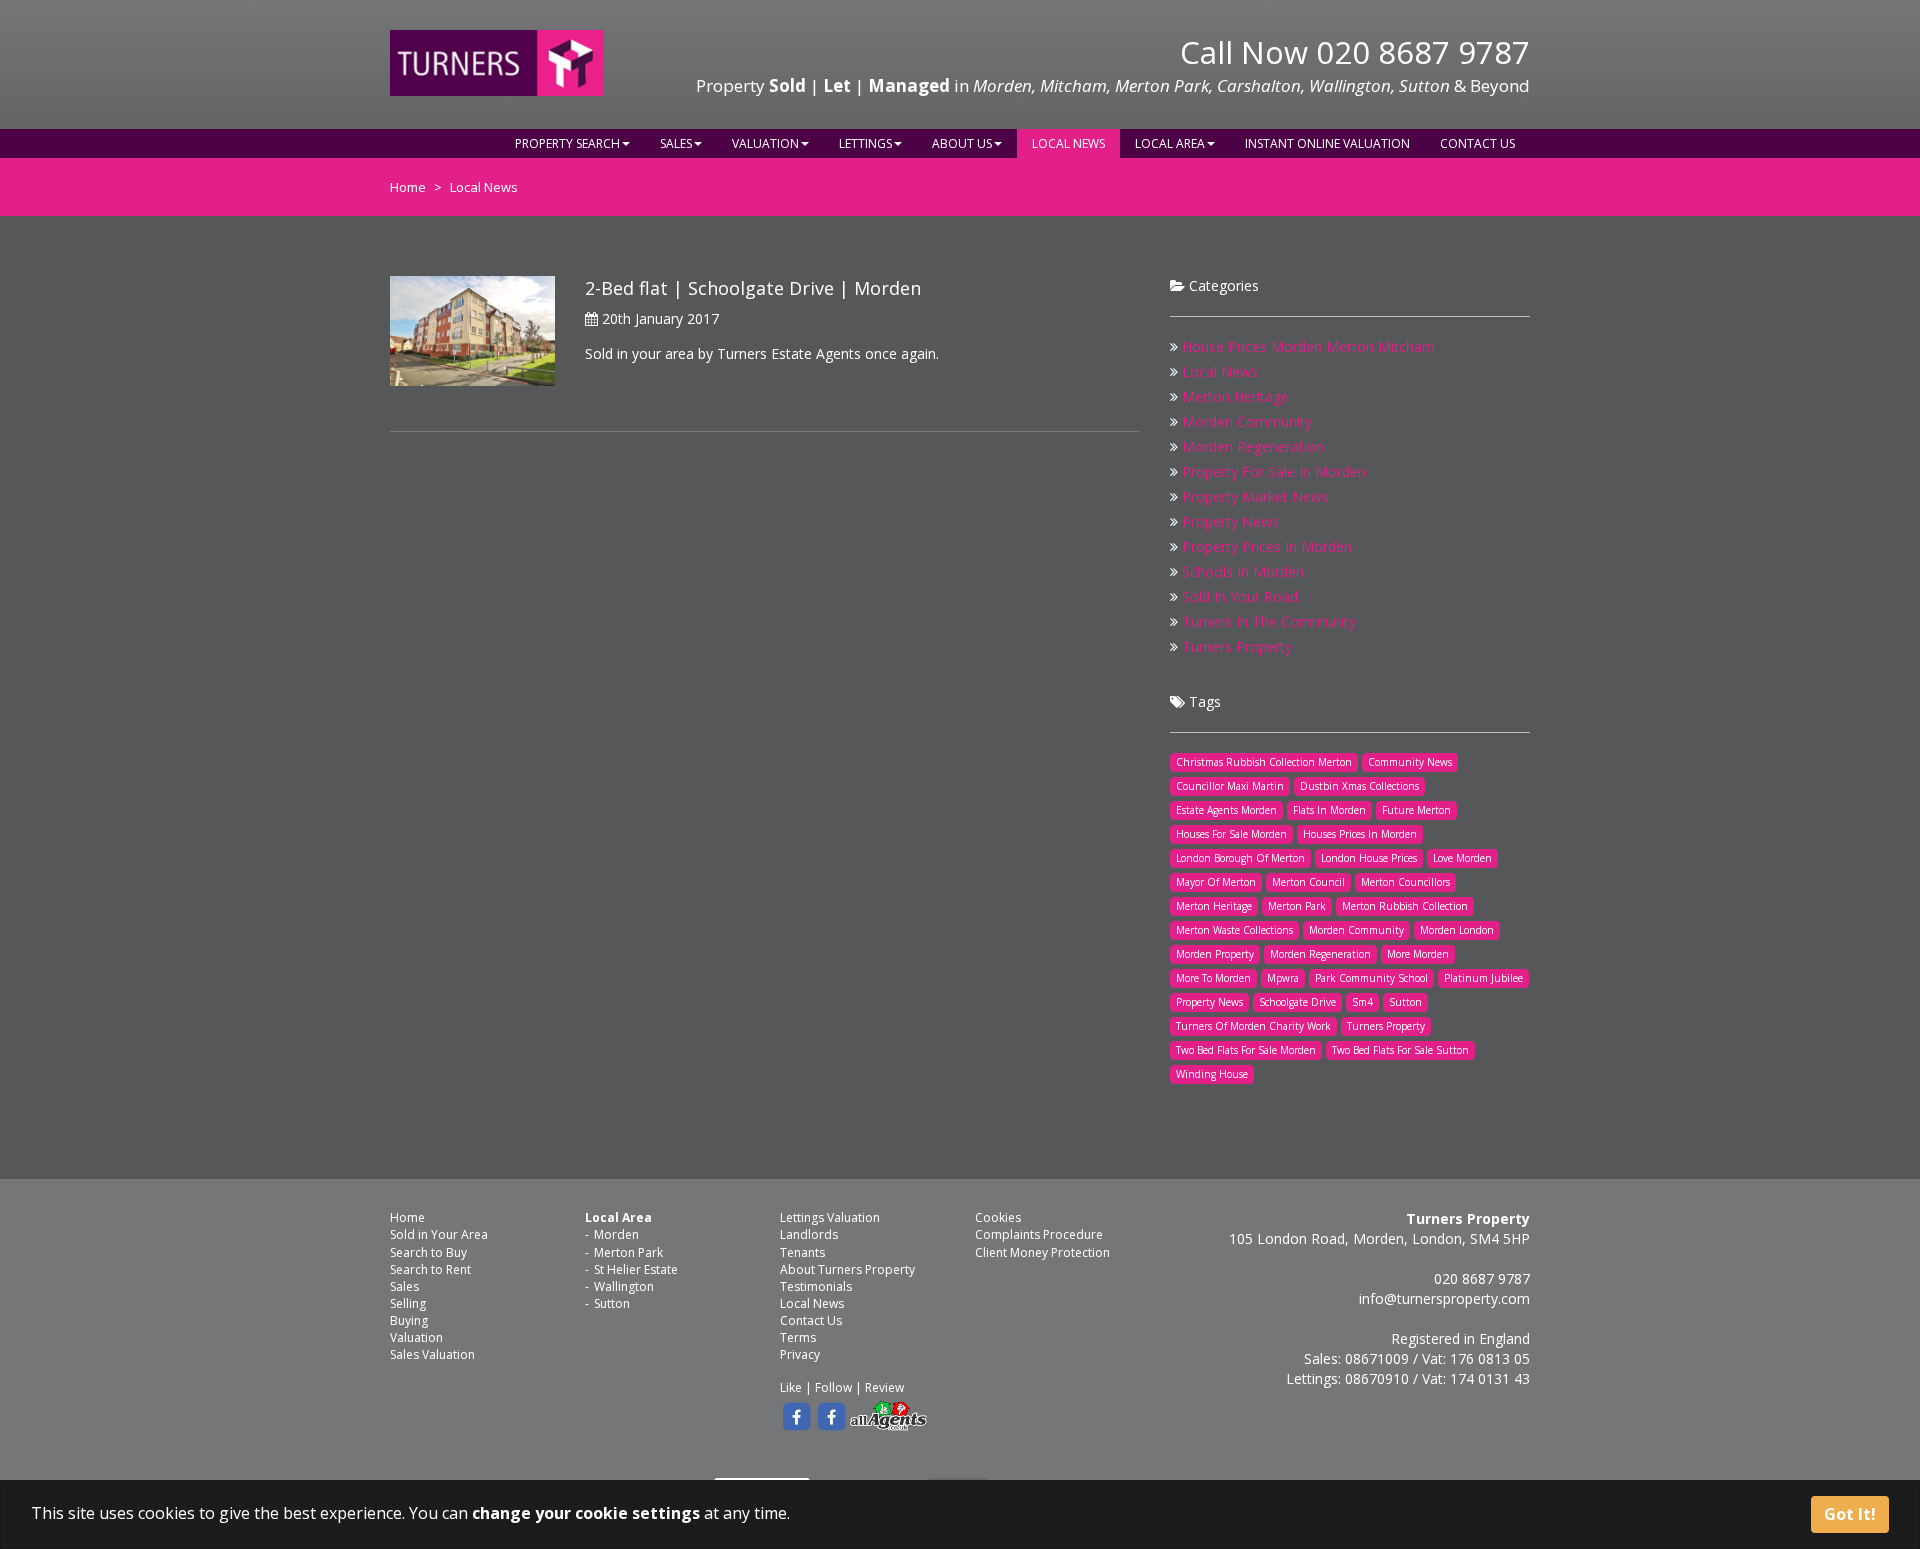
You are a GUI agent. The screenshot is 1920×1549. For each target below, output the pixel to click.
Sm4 (1362, 1002)
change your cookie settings (586, 1513)
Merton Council (1308, 882)
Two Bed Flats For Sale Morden (1246, 1050)
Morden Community (1247, 421)
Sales (676, 143)
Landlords (809, 1234)
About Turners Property (847, 1269)
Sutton (1405, 1002)
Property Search (567, 143)
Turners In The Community (1269, 621)
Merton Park (1297, 906)
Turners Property (1237, 646)
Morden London (1457, 930)
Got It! (1850, 1514)
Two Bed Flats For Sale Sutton (1400, 1050)
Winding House (1212, 1074)
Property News (1230, 521)
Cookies (998, 1217)
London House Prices (1369, 858)
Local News (1068, 143)
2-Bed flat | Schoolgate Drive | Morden (753, 288)
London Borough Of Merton (1240, 858)
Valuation (765, 143)
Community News (1410, 762)
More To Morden (1213, 978)
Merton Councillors (1405, 882)
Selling (408, 1303)
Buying (409, 1320)
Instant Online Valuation (1327, 143)
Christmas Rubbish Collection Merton (1264, 762)
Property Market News (1255, 496)
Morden (616, 1234)
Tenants (802, 1252)
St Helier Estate (636, 1269)
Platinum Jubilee (1483, 978)
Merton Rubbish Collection (1405, 906)
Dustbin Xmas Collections (1359, 786)
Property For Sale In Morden (1274, 471)
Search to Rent (430, 1269)
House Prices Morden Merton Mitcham (1308, 346)
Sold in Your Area (439, 1234)
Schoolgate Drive (1297, 1002)
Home (408, 187)
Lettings (865, 143)
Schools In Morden (1243, 571)
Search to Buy (428, 1252)
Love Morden (1462, 858)
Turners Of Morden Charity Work (1253, 1026)
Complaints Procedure (1039, 1234)
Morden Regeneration (1253, 446)
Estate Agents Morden (1226, 810)
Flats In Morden (1329, 810)
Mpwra (1283, 978)
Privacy (800, 1354)
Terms (798, 1337)
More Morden (1418, 954)
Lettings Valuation (830, 1217)
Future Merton (1416, 810)
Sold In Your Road (1240, 596)
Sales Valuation (432, 1354)
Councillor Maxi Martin (1230, 786)
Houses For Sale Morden (1231, 834)
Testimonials (816, 1286)
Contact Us (1477, 143)
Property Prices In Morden (1267, 546)
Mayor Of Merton (1216, 882)
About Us (962, 143)
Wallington (624, 1286)
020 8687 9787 (1423, 52)
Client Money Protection (1042, 1252)
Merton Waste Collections (1234, 930)
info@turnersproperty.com (1444, 1298)
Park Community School (1371, 978)
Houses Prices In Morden (1360, 834)
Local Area (1170, 143)
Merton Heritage (1235, 396)
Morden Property (1215, 954)
